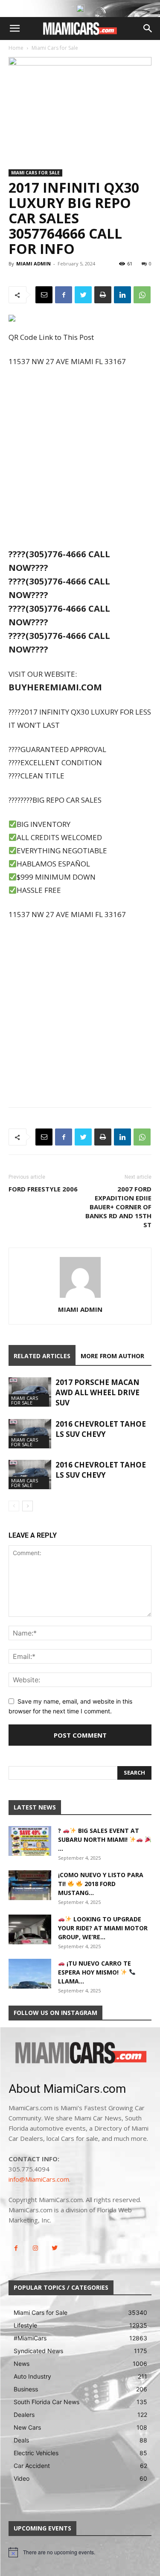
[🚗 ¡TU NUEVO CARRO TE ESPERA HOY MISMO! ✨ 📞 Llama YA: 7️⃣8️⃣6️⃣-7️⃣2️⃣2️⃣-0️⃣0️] (30, 1974)
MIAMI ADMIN (33, 264)
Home (16, 48)
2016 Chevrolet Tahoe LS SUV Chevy (101, 1429)
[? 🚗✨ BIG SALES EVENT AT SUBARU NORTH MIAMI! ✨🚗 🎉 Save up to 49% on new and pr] (30, 1841)
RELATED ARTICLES (42, 1356)
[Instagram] (35, 2248)
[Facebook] (64, 295)
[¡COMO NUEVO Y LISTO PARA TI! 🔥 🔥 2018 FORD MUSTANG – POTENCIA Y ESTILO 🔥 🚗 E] (30, 1885)
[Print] (103, 295)
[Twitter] (83, 295)
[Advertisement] (80, 459)
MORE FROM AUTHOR (112, 1356)
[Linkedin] (122, 295)
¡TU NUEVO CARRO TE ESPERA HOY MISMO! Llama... (95, 1972)
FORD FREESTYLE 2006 (43, 1189)
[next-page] (28, 1506)
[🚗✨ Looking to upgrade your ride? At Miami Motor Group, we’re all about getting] (30, 1929)
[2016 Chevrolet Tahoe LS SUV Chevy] (30, 1434)
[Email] (44, 295)
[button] (15, 28)
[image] (80, 2054)
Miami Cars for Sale (55, 48)
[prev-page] (14, 1506)
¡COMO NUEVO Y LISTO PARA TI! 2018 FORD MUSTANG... (101, 1884)
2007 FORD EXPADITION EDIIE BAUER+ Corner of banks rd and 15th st (118, 1207)
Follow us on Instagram (55, 2013)
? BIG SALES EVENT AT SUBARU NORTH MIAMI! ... (99, 1839)
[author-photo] (80, 1298)
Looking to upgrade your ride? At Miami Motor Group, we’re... (103, 1928)
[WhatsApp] (142, 295)
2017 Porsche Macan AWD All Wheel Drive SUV (97, 1392)
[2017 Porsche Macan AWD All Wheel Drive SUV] (30, 1392)
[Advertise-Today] (80, 9)
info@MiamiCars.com (39, 2179)
